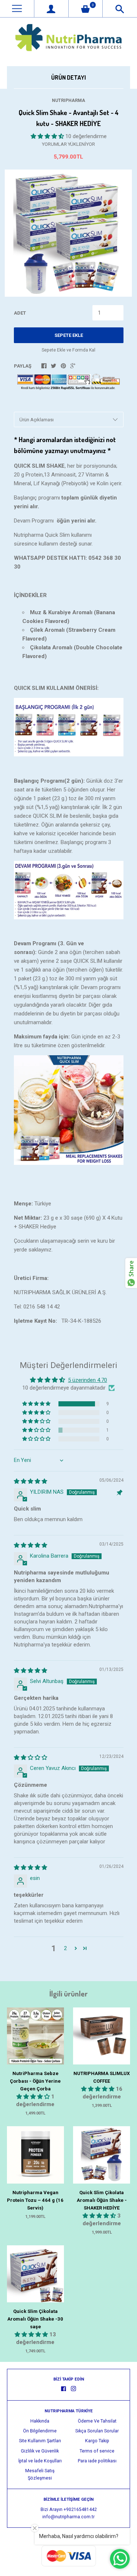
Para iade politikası (97, 2461)
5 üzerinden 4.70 (87, 1380)
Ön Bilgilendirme (40, 2431)
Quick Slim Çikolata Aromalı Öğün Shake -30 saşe (35, 2319)
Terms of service (97, 2451)
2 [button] (65, 1948)
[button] (48, 136)
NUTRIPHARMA (68, 100)
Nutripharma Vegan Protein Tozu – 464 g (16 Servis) (35, 2200)
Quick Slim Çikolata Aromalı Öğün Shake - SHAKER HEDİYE (102, 2200)
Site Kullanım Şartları (40, 2441)
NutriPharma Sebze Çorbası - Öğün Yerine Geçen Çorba (35, 2081)
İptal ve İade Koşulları (40, 2461)
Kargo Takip (97, 2441)
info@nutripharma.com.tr (68, 2517)
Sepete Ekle (69, 335)
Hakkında (40, 2421)
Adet (20, 313)
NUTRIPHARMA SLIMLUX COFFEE (102, 2077)
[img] (31, 1481)
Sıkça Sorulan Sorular (97, 2431)
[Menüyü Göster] (17, 9)
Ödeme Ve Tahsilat (97, 2421)
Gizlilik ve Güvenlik (40, 2451)
